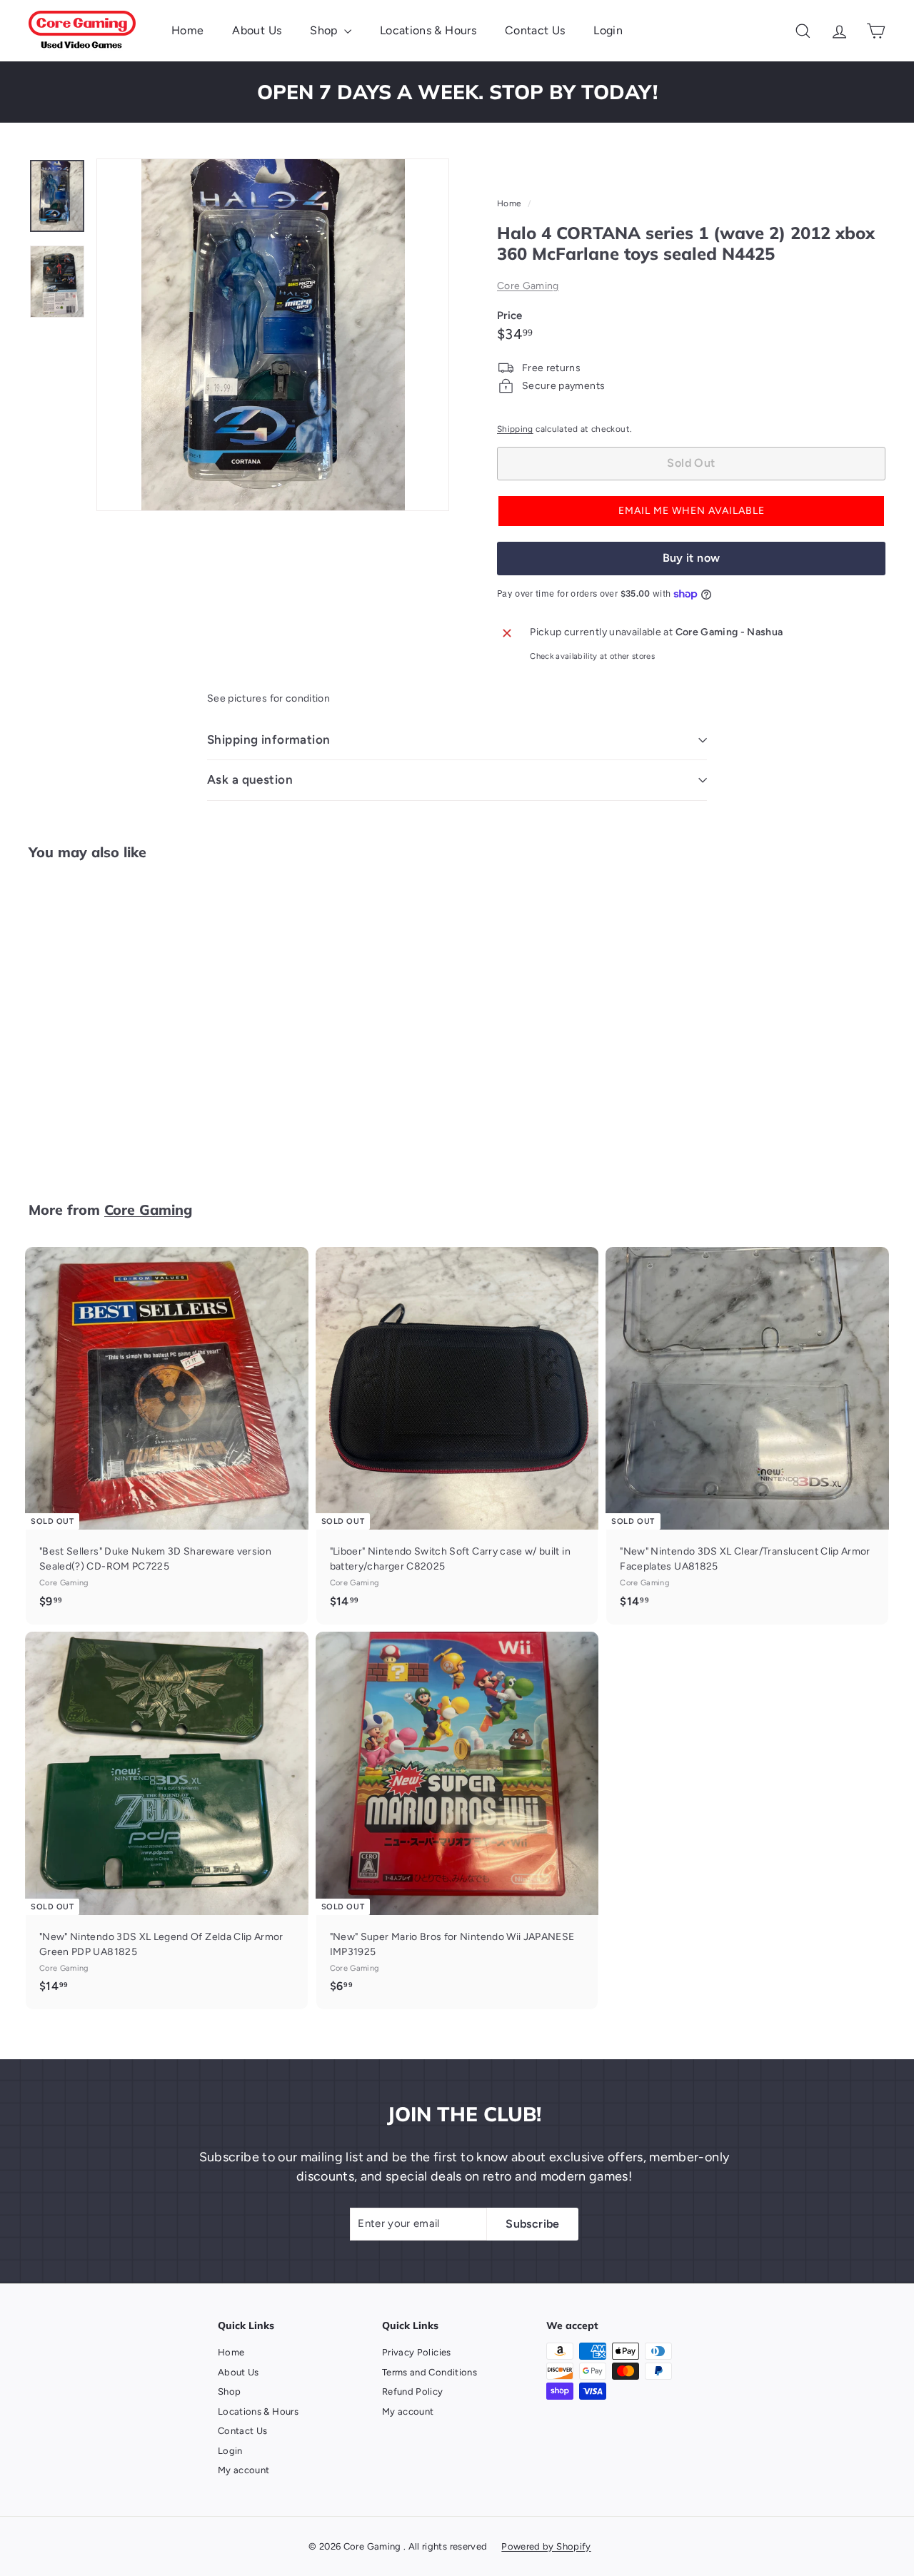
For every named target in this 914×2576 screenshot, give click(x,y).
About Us (257, 30)
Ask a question (250, 779)
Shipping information (269, 739)
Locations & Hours (428, 30)
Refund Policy (413, 2391)
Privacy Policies (417, 2352)
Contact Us (535, 30)
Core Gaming (528, 286)
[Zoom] (273, 335)
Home (187, 30)
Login (608, 30)
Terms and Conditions (430, 2372)
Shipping (515, 429)
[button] (691, 511)
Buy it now (692, 558)
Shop (325, 30)
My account (244, 2470)
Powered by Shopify (546, 2546)
